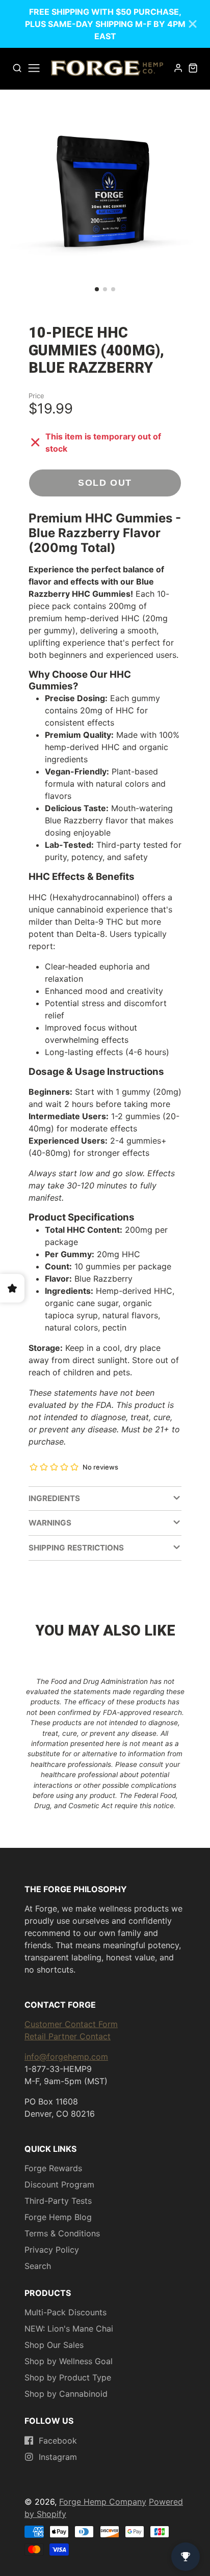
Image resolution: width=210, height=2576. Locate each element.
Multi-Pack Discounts (65, 2312)
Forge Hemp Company (103, 2502)
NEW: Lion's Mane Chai (69, 2329)
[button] (97, 289)
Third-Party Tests (58, 2201)
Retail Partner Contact (68, 2036)
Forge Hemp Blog (58, 2217)
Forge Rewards (53, 2168)
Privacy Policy (52, 2250)
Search (38, 2266)
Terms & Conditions (62, 2233)
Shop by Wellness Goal (69, 2361)
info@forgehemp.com (66, 2057)
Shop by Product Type (68, 2377)
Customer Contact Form (71, 2024)
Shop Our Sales (54, 2345)
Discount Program (59, 2184)
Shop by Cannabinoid (66, 2394)
